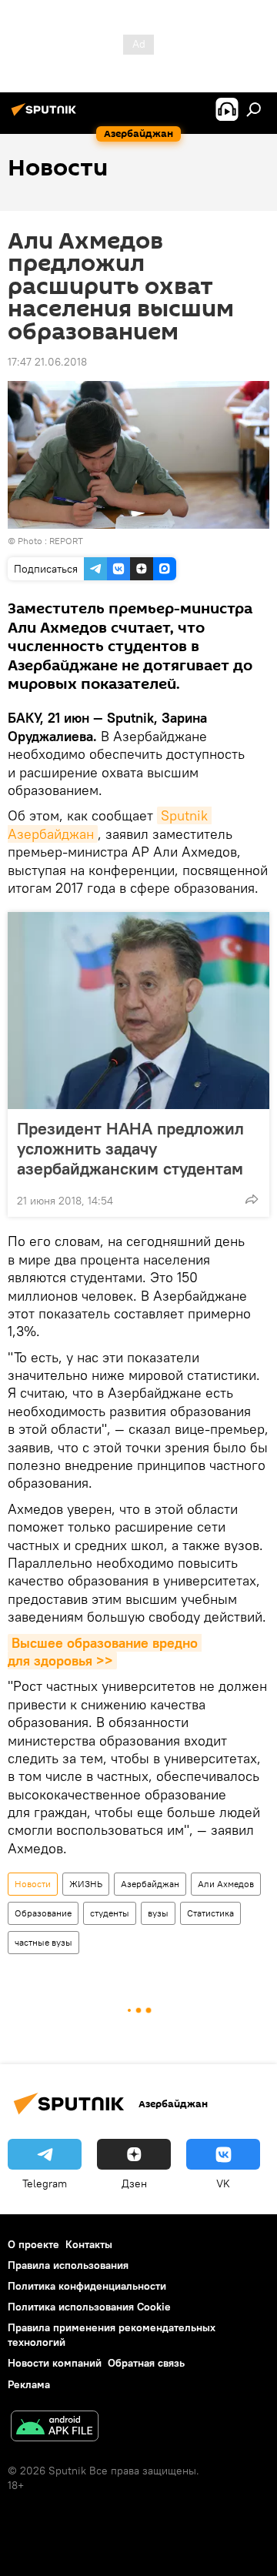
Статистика (210, 1913)
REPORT (66, 541)
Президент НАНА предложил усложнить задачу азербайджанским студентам (130, 1148)
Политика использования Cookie (89, 2307)
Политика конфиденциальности (87, 2286)
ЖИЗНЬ (86, 1884)
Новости (33, 1884)
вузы (158, 1913)
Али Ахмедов (226, 1884)
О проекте (33, 2244)
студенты (110, 1913)
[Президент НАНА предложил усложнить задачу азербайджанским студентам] (138, 1011)
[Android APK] (55, 2428)
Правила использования (68, 2265)
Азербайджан (150, 1884)
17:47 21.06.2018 (47, 362)
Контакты (89, 2244)
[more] (252, 1199)
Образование (43, 1913)
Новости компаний (55, 2363)
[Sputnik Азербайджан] (46, 115)
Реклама (29, 2384)
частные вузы (43, 1942)
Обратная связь (146, 2363)
